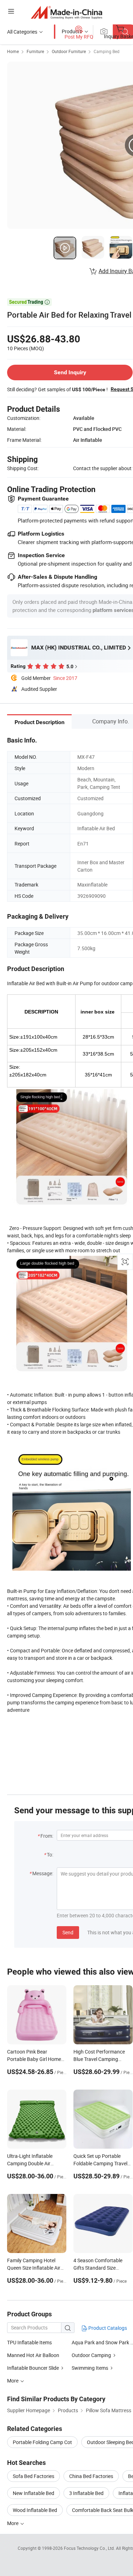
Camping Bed (107, 51)
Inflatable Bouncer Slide (34, 2368)
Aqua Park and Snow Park (100, 2342)
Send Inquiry (70, 372)
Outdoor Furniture (69, 51)
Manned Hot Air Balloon (33, 2355)
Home (13, 51)
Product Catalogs (107, 2328)
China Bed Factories (91, 2476)
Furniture (35, 51)
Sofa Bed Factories (34, 2476)
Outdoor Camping (92, 2355)
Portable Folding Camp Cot (42, 2442)
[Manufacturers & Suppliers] (66, 12)
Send (68, 1932)
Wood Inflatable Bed (35, 2510)
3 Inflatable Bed (86, 2493)
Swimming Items (90, 2368)
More (13, 2523)
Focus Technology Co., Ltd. (90, 2548)
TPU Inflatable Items (29, 2342)
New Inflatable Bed (34, 2493)
